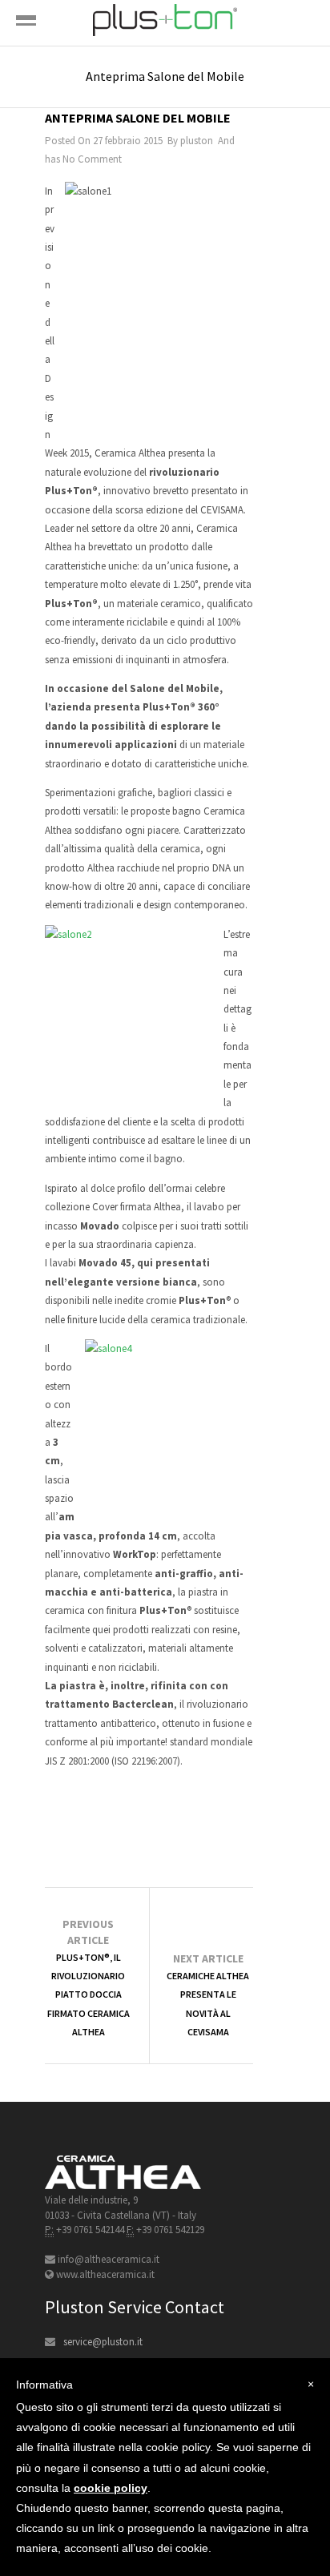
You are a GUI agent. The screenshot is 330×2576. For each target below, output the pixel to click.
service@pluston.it (103, 2342)
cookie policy (111, 2488)
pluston (197, 141)
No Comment (92, 159)
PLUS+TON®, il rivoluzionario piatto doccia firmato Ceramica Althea (89, 1995)
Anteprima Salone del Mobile (138, 118)
